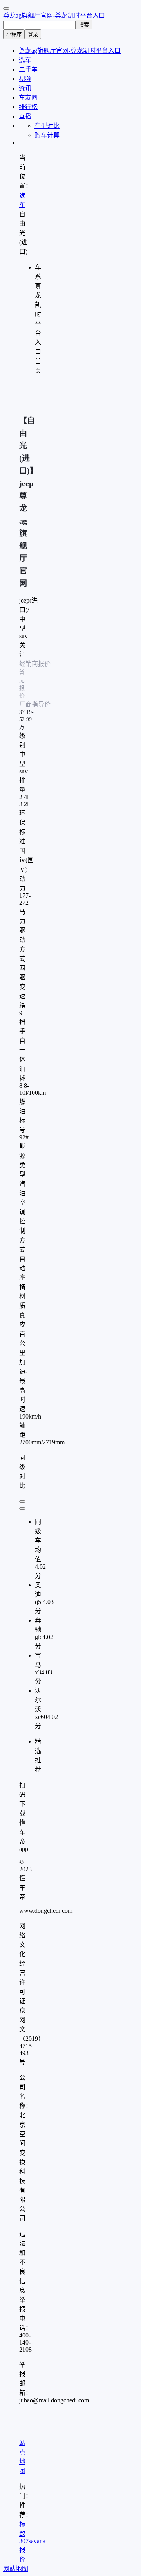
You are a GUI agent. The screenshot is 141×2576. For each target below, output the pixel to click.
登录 (33, 35)
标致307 (24, 2533)
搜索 (84, 25)
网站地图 (16, 2569)
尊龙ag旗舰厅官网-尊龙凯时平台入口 (54, 15)
